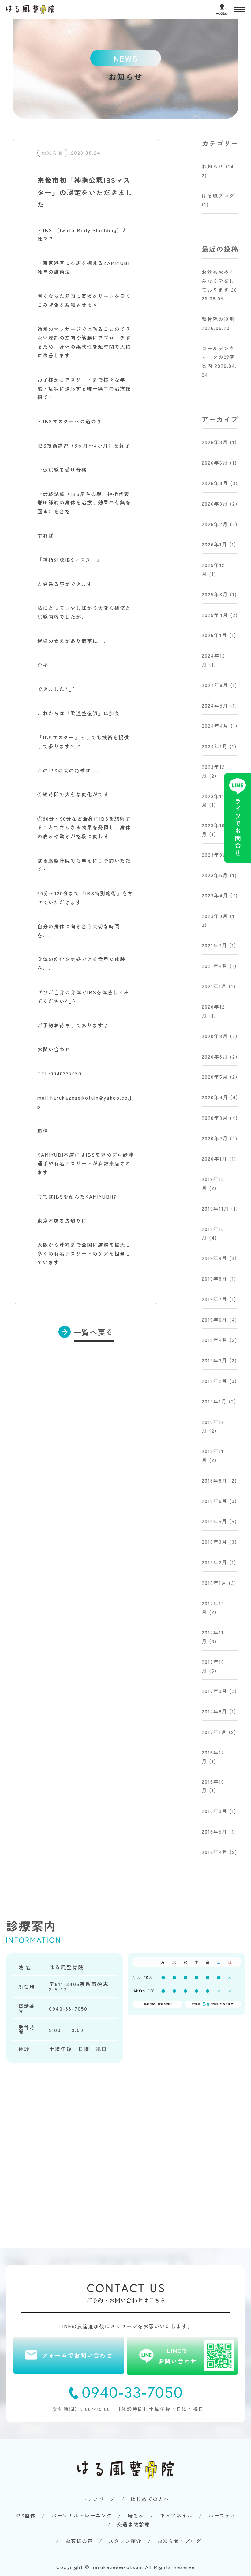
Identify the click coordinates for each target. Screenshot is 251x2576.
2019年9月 (215, 1258)
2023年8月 (215, 855)
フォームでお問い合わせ (77, 2355)
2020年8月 (215, 1036)
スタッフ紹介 (125, 2541)
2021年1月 (214, 986)
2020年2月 (215, 1138)
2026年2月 (215, 524)
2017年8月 (215, 1711)
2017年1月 (214, 1732)
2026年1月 (215, 544)
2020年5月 (215, 1077)
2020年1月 (215, 1158)
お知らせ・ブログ (179, 2541)
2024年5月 (215, 705)
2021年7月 (215, 945)
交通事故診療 (133, 2524)
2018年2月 (215, 1562)
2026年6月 (215, 463)
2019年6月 (215, 1320)
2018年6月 (215, 1501)
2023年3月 (215, 916)
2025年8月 (215, 594)
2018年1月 (214, 1583)
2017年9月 (215, 1691)
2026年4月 (215, 483)
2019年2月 (215, 1381)
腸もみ (136, 2515)
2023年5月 (215, 875)
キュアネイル (176, 2515)
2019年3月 (215, 1360)
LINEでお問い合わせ (178, 2356)
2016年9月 (215, 1811)
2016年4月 (215, 1852)
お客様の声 (79, 2541)
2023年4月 (215, 895)
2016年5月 (215, 1831)
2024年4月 (215, 726)
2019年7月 (215, 1299)
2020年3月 (215, 1118)
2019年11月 (215, 1208)
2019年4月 (215, 1340)
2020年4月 (215, 1097)
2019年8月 (215, 1279)
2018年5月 (215, 1521)
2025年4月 (215, 615)
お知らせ (213, 166)
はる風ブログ (218, 195)
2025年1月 (215, 635)
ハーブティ (222, 2515)
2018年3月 (215, 1542)
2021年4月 (215, 966)
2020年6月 (215, 1056)
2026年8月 (215, 442)
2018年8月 (215, 1480)
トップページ (99, 2499)
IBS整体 (26, 2515)
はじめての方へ (150, 2499)
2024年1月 (215, 746)
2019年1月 (214, 1401)
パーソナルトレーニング (82, 2515)
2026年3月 (215, 504)
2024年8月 (215, 685)
